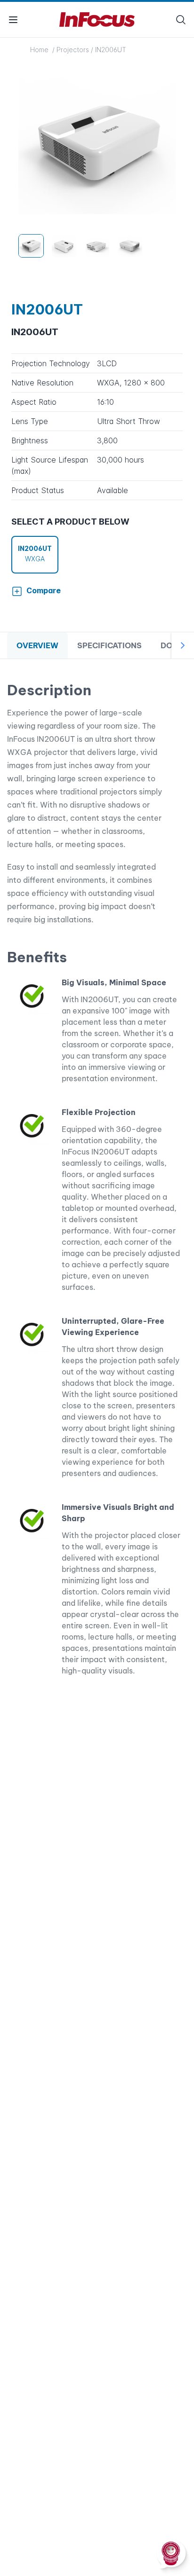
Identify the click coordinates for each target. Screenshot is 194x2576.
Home (40, 50)
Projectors (73, 50)
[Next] (183, 645)
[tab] (37, 646)
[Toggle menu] (13, 20)
